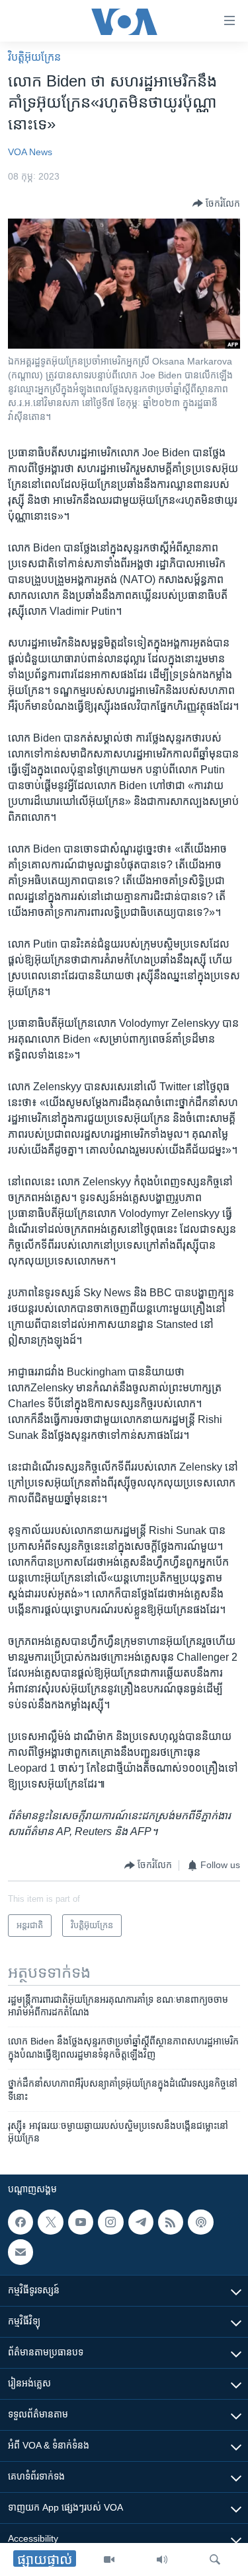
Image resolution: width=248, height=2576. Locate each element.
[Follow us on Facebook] (21, 2222)
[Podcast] (200, 2222)
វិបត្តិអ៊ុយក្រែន (34, 57)
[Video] (109, 2559)
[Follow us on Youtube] (81, 2222)
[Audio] (162, 2559)
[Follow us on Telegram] (141, 2222)
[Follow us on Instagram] (110, 2222)
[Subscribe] (21, 2252)
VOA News (30, 152)
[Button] (216, 203)
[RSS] (171, 2222)
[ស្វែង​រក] (215, 2559)
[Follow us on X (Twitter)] (50, 2222)
